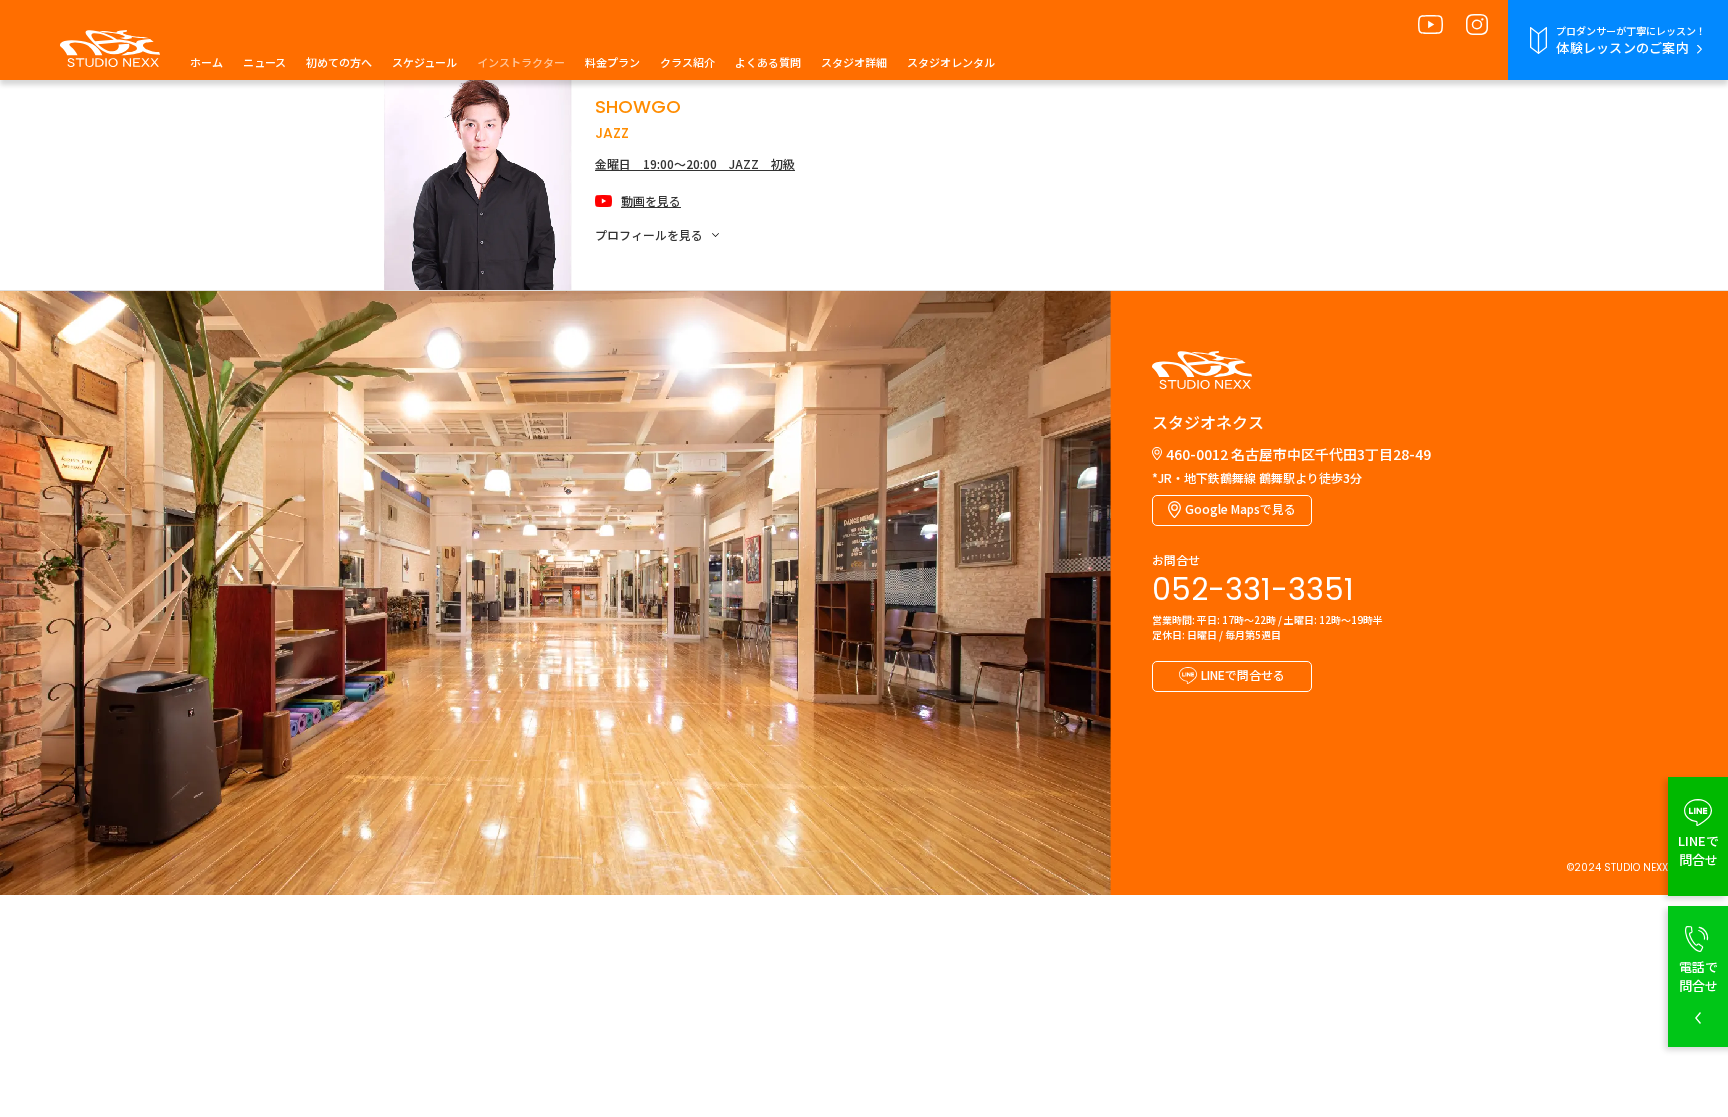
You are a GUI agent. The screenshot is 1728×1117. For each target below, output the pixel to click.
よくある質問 (768, 62)
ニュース (264, 62)
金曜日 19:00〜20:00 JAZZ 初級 (695, 163)
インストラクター (521, 62)
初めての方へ (339, 62)
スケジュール (424, 62)
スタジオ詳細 (854, 62)
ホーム (206, 62)
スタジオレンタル (951, 62)
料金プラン (612, 62)
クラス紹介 (687, 62)
